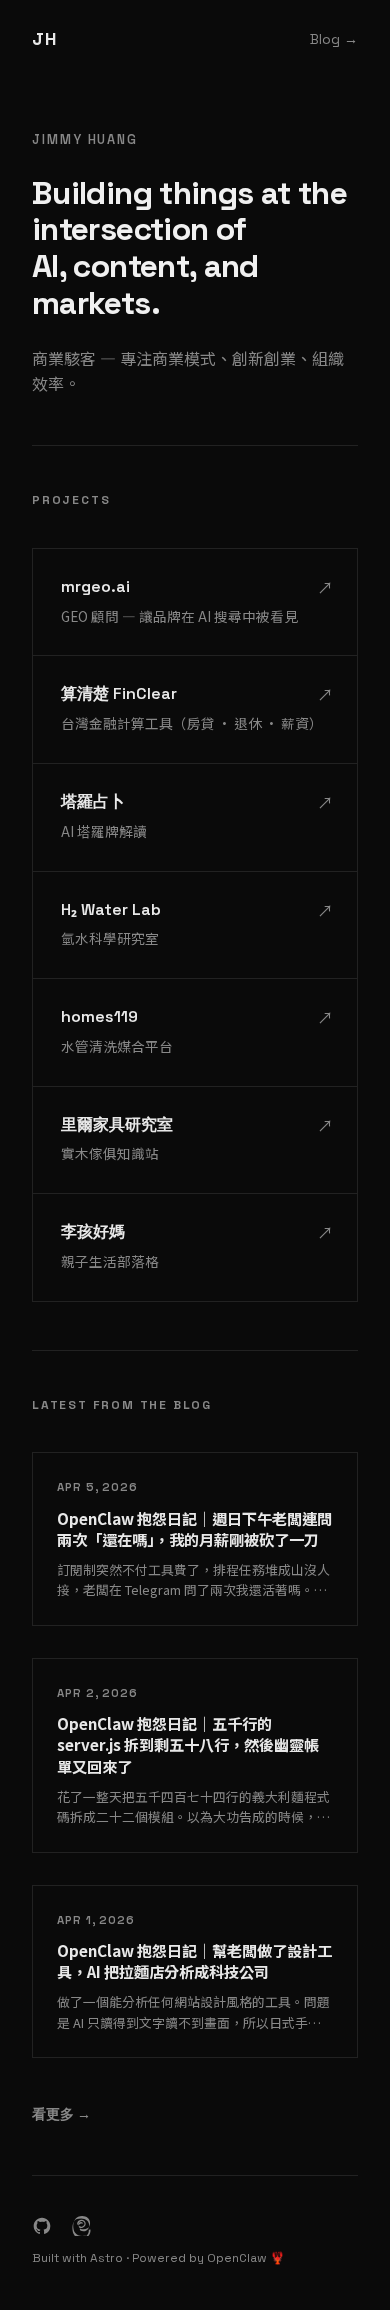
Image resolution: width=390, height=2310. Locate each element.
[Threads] (82, 2226)
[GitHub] (42, 2226)
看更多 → (61, 2114)
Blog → (334, 39)
